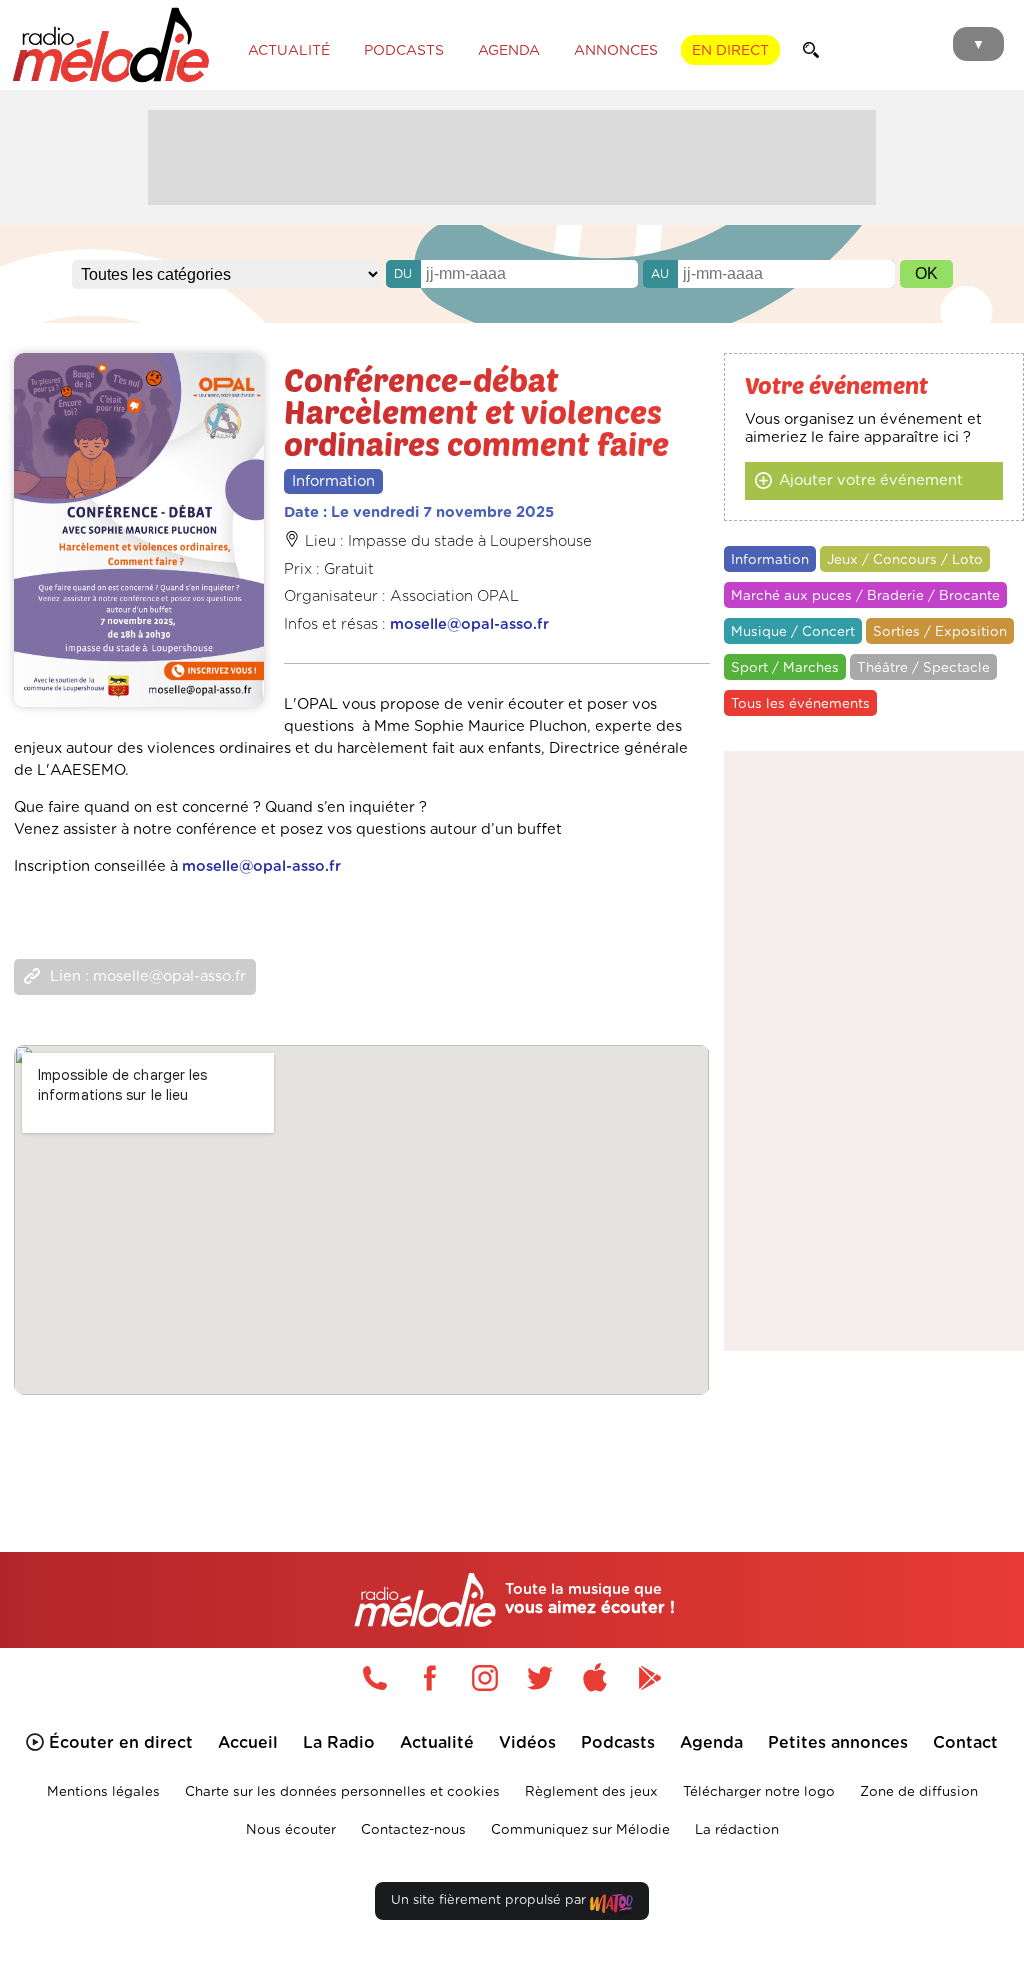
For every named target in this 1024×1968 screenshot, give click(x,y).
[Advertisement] (512, 155)
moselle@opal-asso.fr (469, 624)
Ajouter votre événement (871, 480)
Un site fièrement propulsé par (490, 1900)
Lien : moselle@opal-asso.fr (148, 976)
